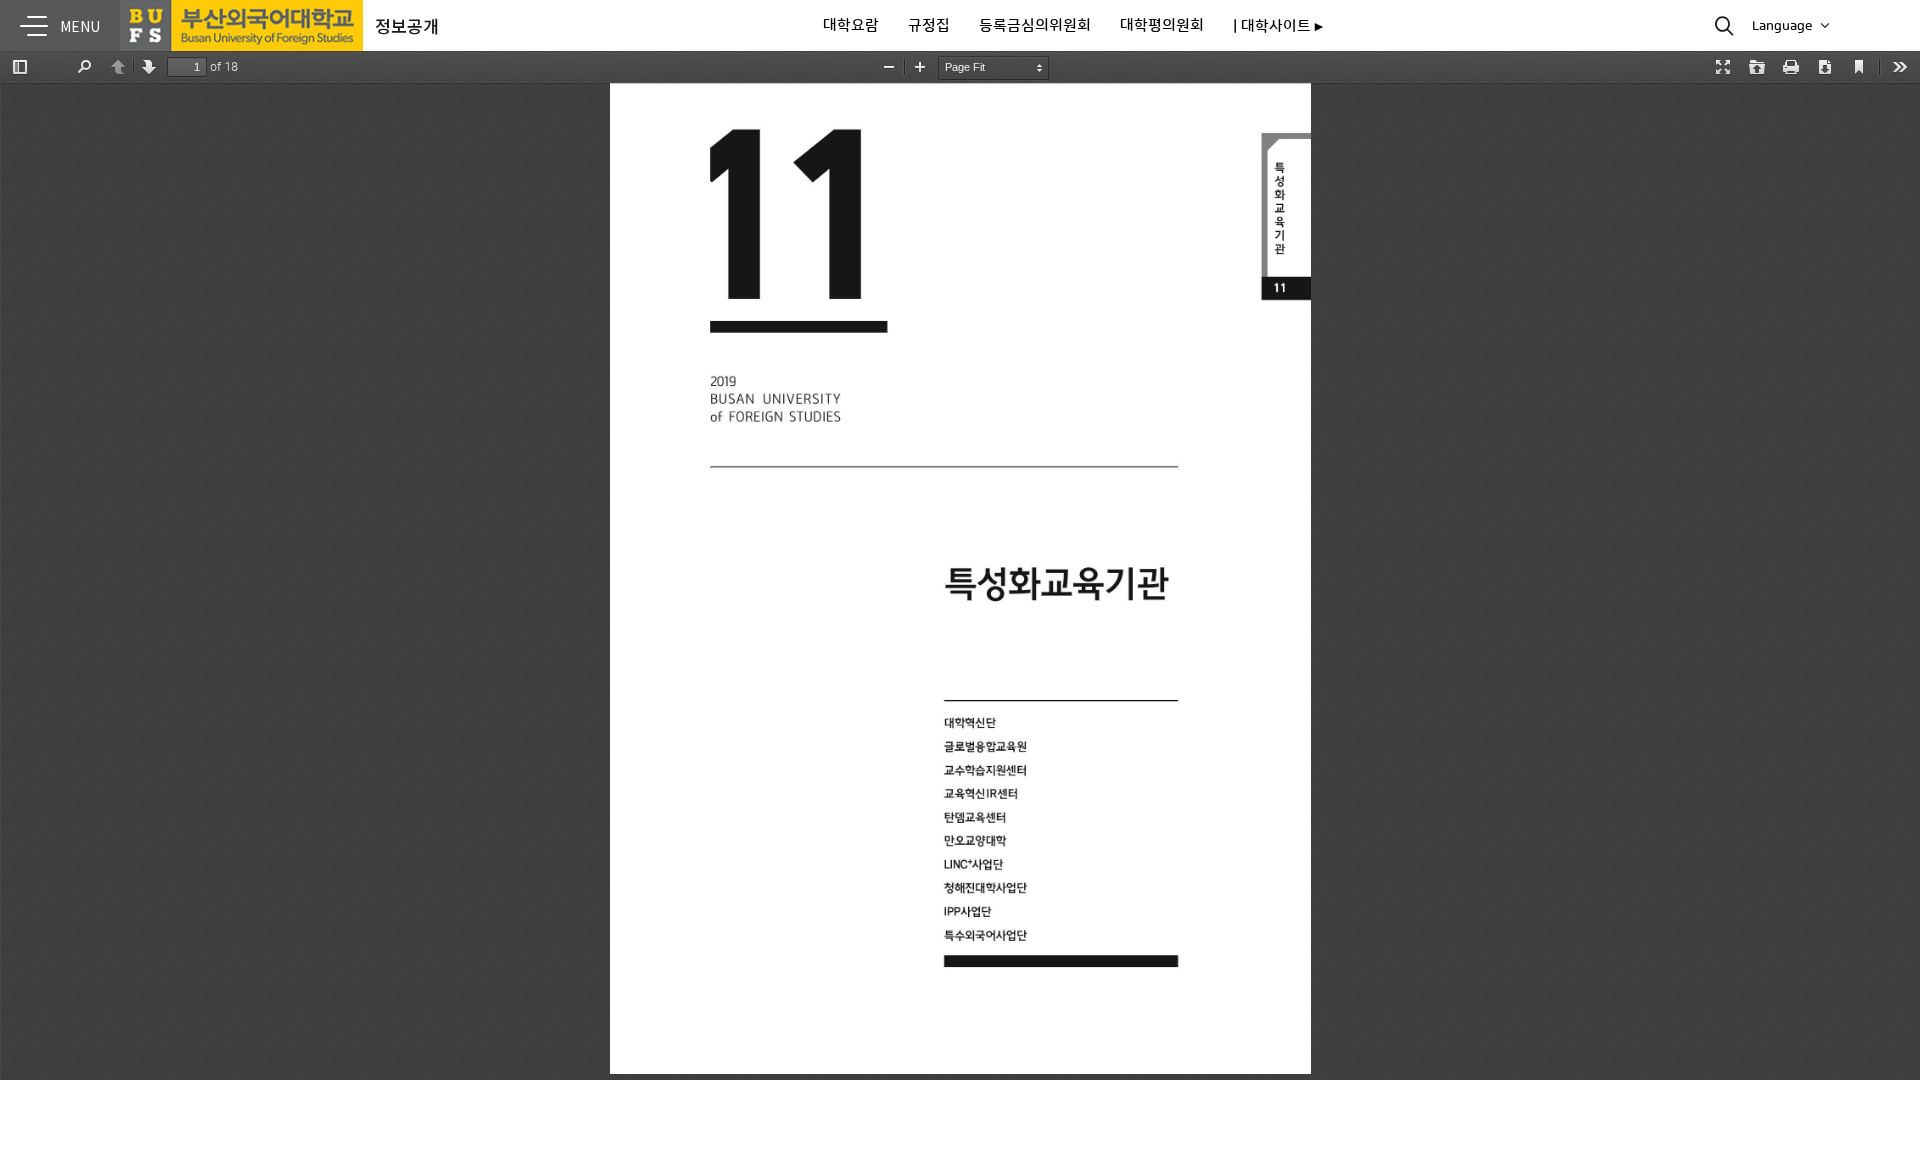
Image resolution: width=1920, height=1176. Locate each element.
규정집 (929, 25)
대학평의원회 (1162, 25)
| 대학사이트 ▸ (1278, 26)
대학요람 (851, 25)
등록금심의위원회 (1035, 25)
